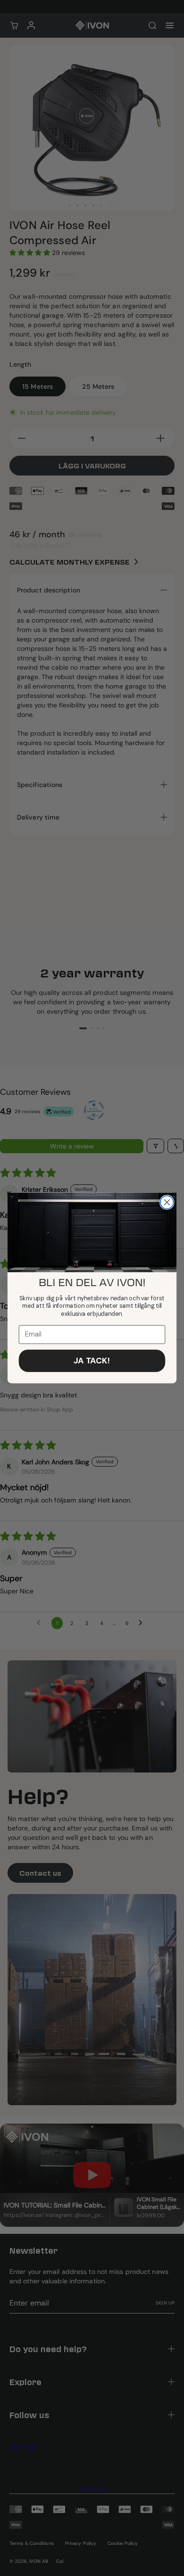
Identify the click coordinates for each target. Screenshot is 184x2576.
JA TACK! (92, 1360)
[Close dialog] (167, 1202)
